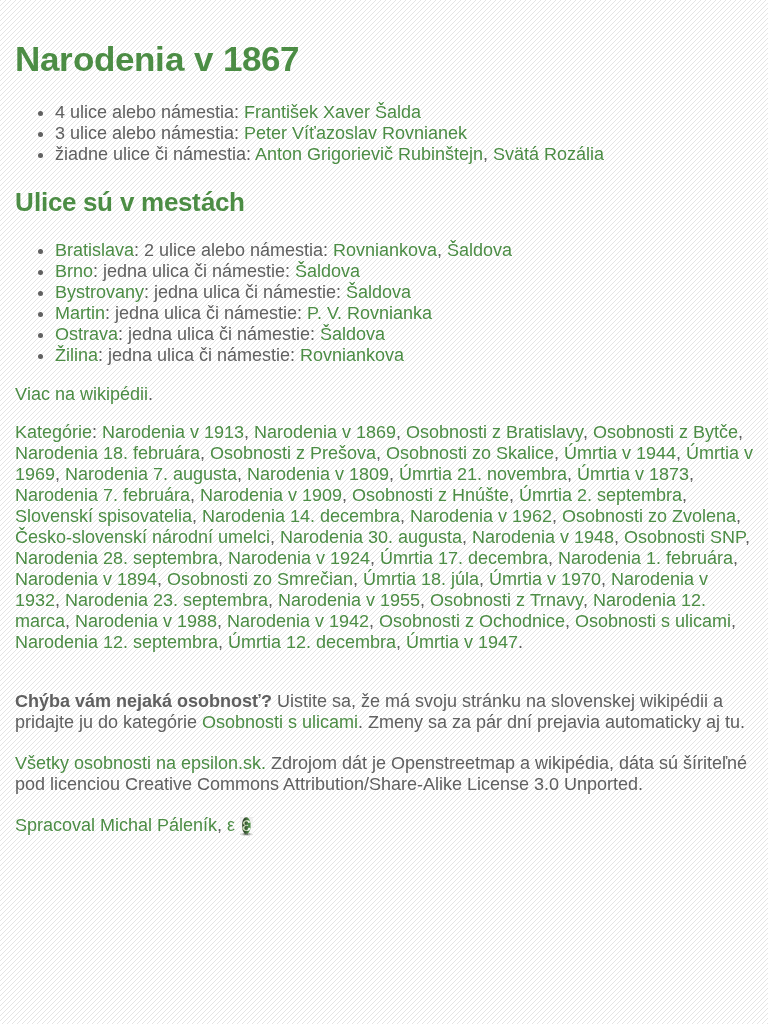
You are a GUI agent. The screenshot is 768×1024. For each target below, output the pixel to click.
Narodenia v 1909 (271, 495)
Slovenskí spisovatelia (103, 516)
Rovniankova (385, 250)
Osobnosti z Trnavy (506, 600)
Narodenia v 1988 (146, 621)
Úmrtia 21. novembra (483, 474)
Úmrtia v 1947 (462, 642)
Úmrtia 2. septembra (600, 495)
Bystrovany (99, 292)
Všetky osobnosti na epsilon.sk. (140, 763)
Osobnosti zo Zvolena (649, 516)
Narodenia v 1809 (318, 474)
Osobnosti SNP (684, 537)
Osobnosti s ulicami (653, 621)
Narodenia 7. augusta (151, 474)
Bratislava (94, 250)
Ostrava (86, 334)
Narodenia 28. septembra (116, 558)
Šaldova (479, 250)
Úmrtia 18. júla (421, 579)
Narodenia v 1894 (86, 579)
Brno (74, 271)
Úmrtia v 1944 (620, 453)
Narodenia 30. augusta (371, 537)
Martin (80, 313)
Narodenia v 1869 (325, 432)
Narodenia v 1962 (481, 516)
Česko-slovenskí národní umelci (142, 537)
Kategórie (53, 432)
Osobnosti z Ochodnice (472, 621)
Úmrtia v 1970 (545, 579)
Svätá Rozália (548, 154)
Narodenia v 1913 (173, 432)
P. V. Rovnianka (369, 313)
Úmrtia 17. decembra (464, 558)
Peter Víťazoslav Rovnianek (355, 133)
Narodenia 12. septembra (116, 642)
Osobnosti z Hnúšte (430, 495)
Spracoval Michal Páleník (116, 825)
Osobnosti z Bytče (665, 432)
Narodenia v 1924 (299, 558)
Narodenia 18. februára (107, 453)
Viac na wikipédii (81, 394)
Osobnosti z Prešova (293, 453)
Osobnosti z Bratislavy (494, 432)
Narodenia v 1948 (543, 537)
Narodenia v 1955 (349, 600)
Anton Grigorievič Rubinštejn (369, 154)
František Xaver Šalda (332, 112)
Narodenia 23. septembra (166, 600)
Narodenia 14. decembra (301, 516)
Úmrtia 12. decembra (312, 642)
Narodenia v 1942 (298, 621)
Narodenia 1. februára (645, 558)
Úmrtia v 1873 (633, 474)
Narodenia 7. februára (102, 495)
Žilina (76, 355)
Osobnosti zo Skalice (470, 453)
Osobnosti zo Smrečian (260, 579)
